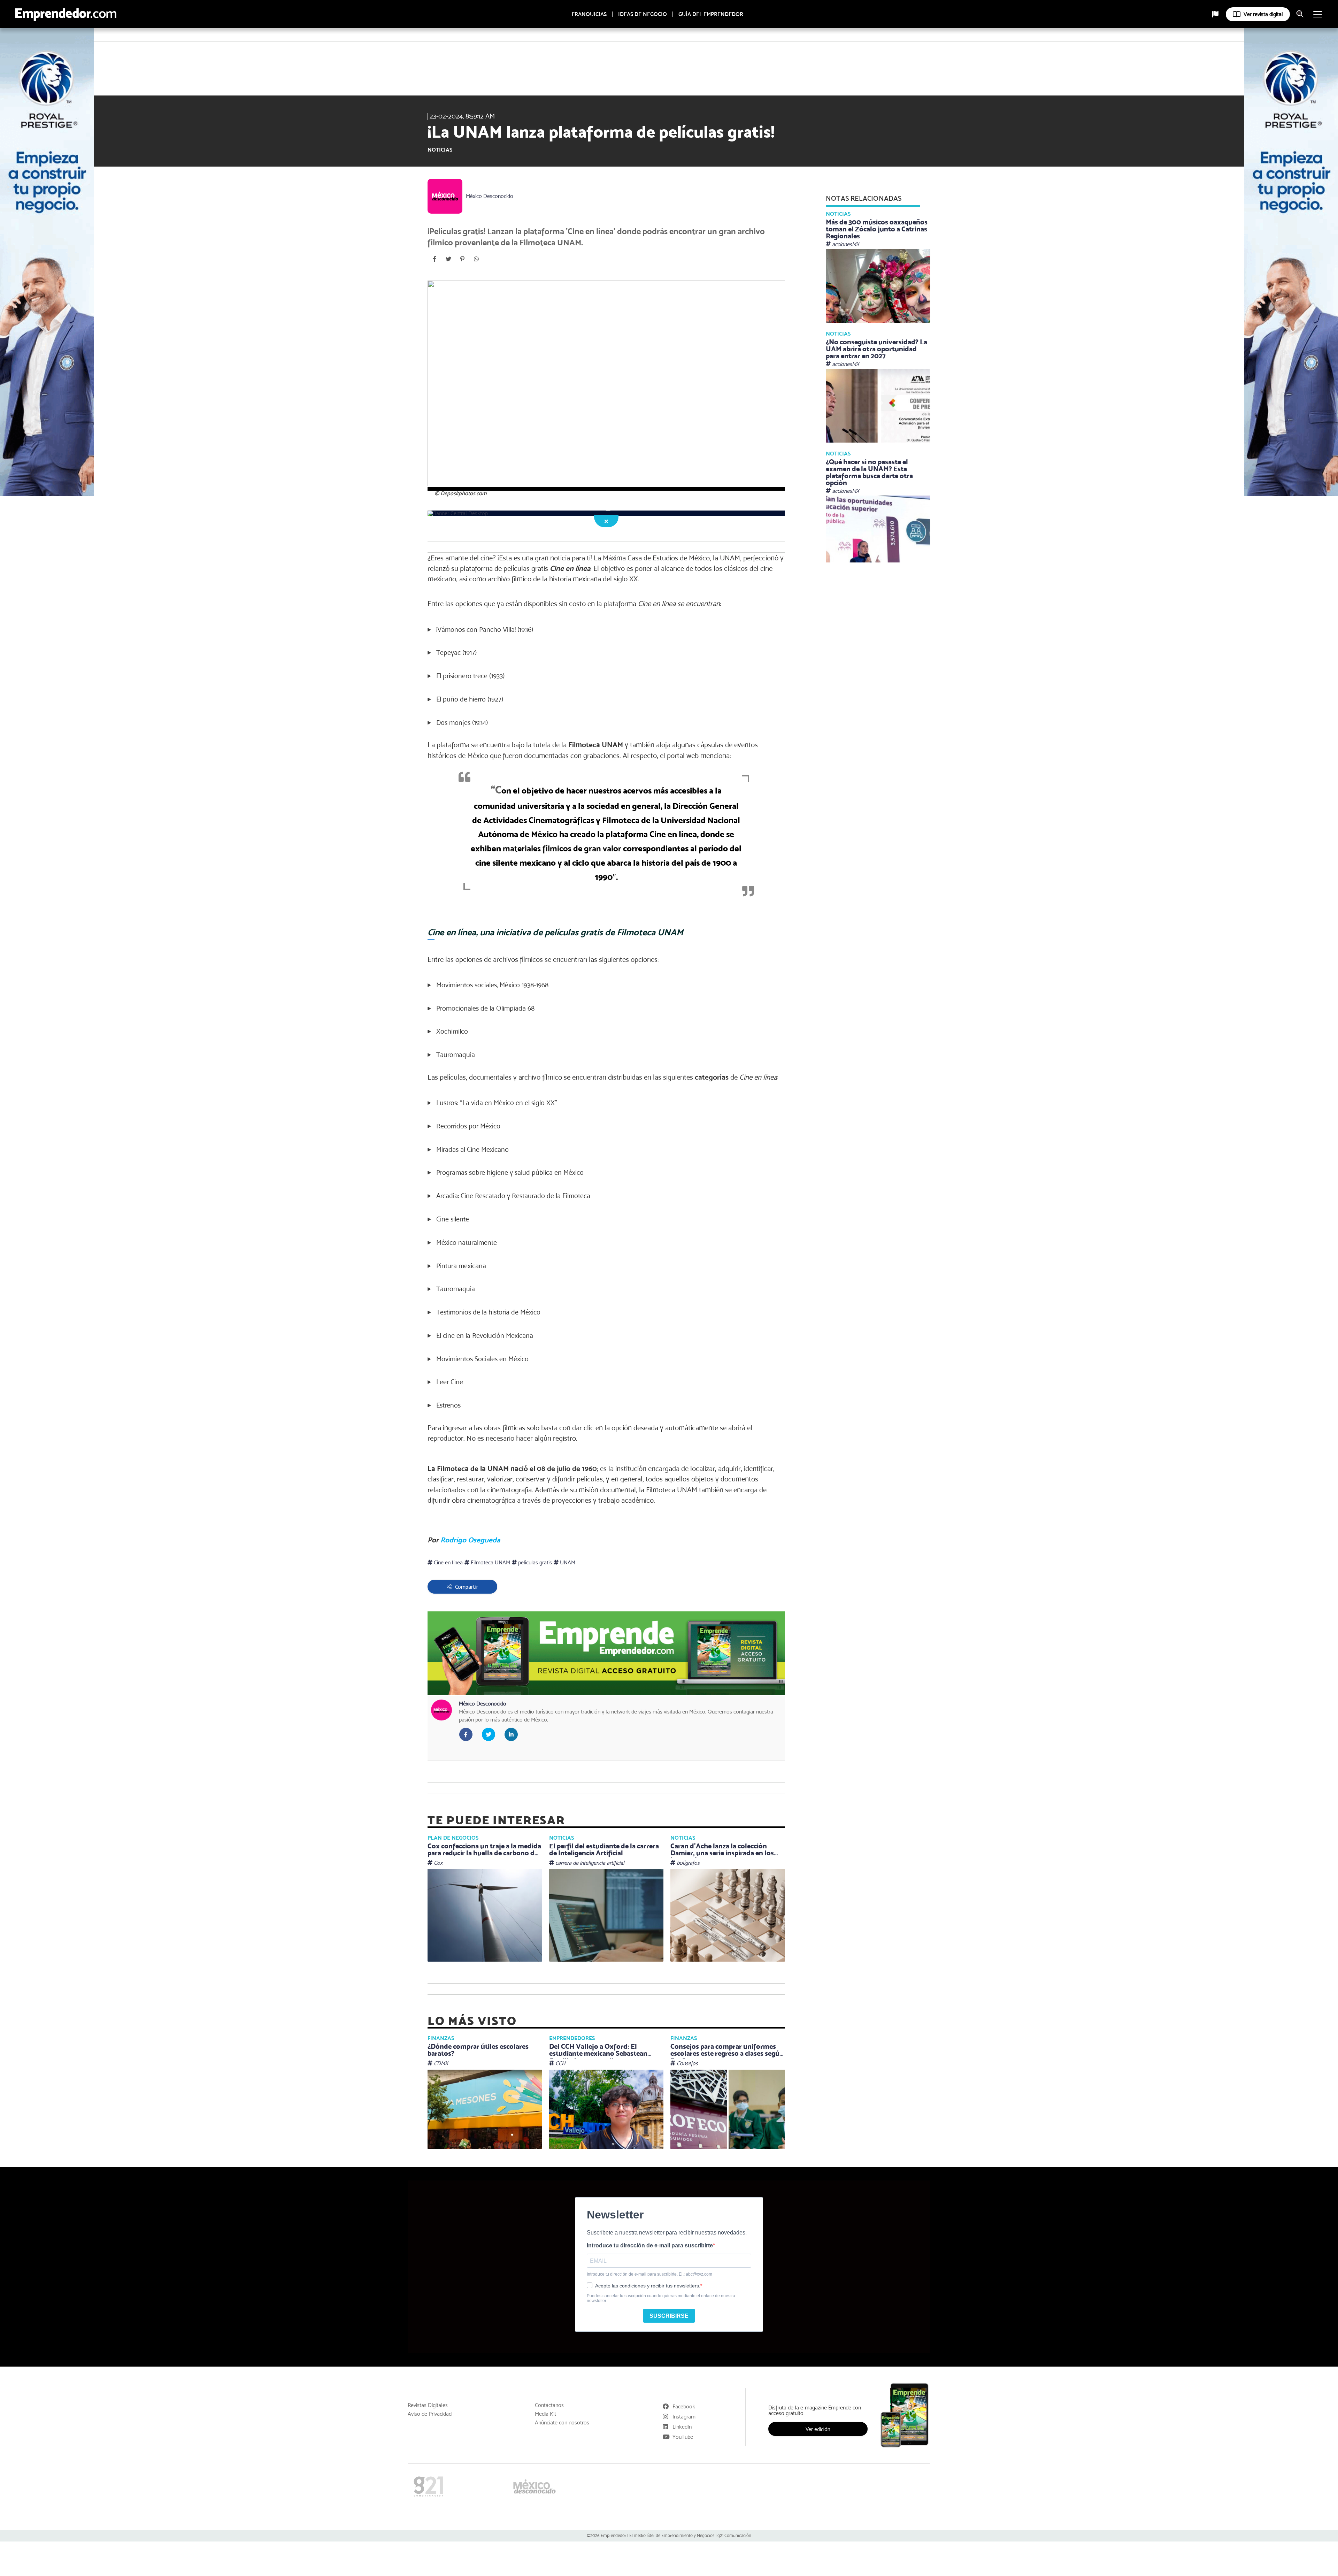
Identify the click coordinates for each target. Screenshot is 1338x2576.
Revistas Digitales (428, 2405)
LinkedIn (682, 2427)
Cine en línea (448, 1562)
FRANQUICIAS (589, 14)
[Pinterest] (462, 259)
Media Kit (545, 2414)
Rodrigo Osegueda (470, 1540)
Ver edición (818, 2429)
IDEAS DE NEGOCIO (643, 14)
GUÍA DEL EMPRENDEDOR (711, 14)
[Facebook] (435, 259)
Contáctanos (549, 2405)
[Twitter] (448, 259)
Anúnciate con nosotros (562, 2423)
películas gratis (534, 1562)
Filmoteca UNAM (490, 1562)
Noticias (440, 150)
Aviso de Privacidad (430, 2414)
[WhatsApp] (476, 259)
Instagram (684, 2417)
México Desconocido (490, 196)
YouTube (683, 2437)
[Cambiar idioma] (1215, 14)
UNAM (567, 1562)
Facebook (684, 2406)
